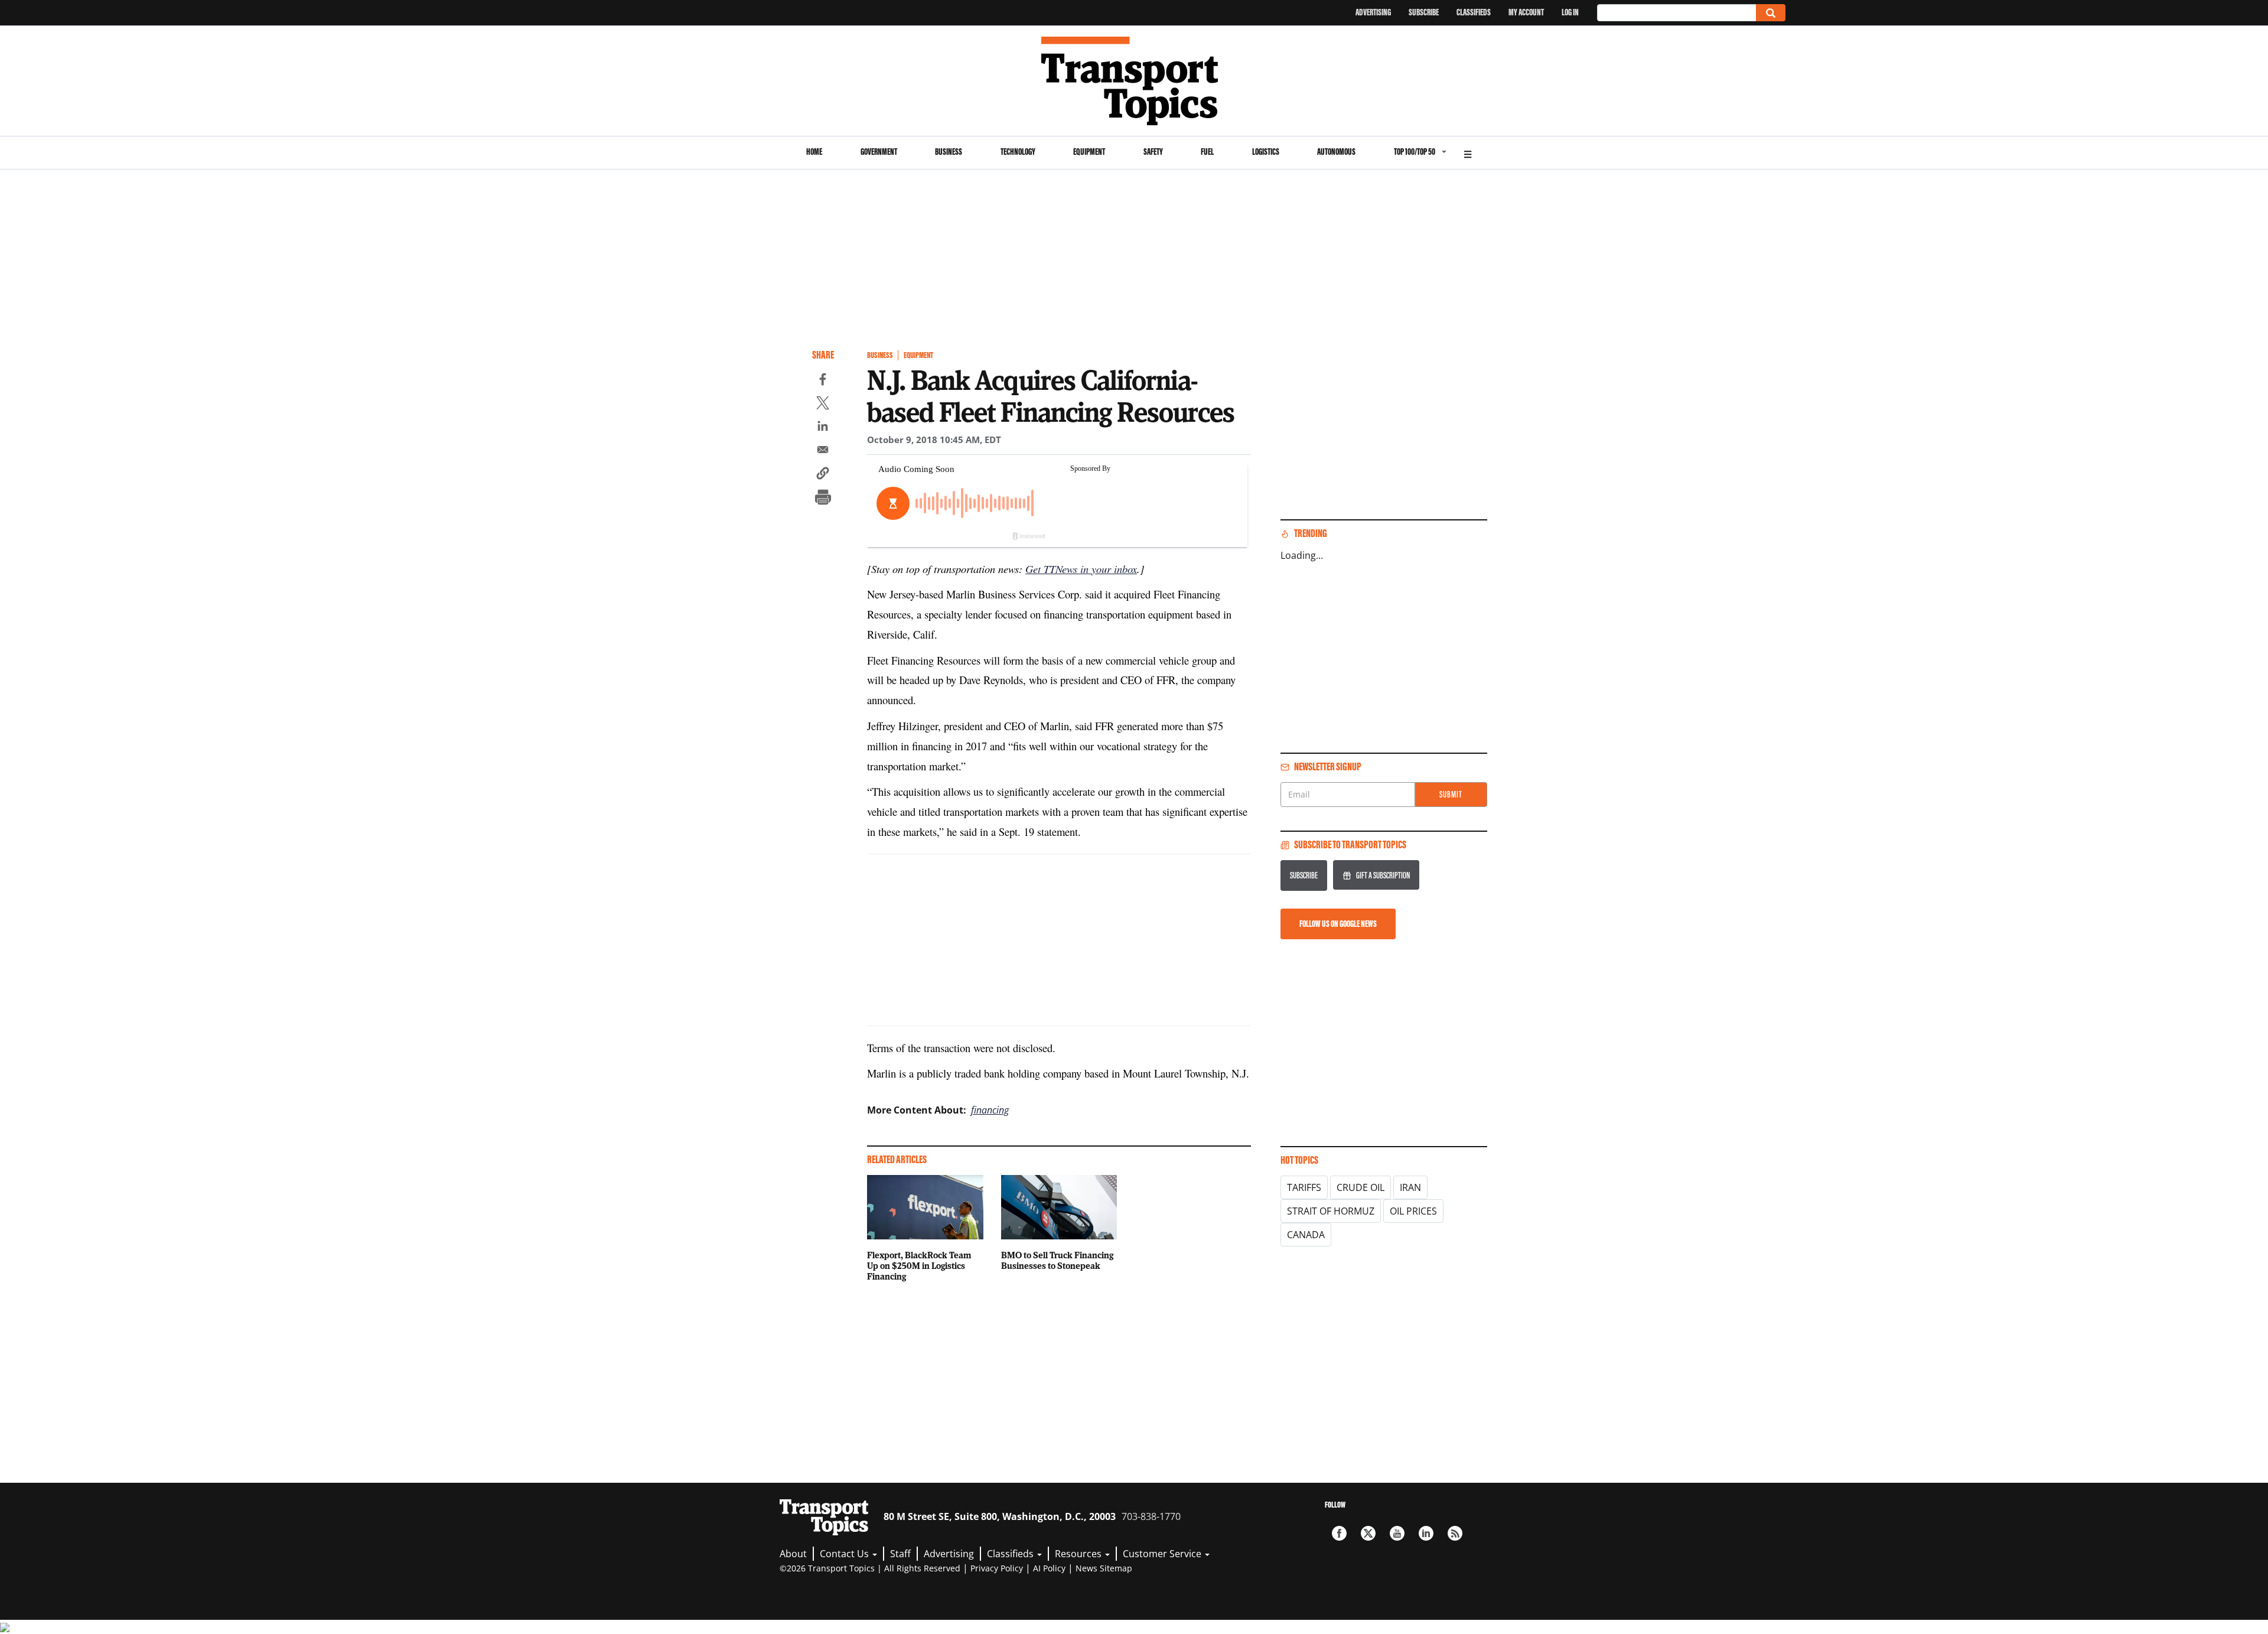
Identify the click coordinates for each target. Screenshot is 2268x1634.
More (1468, 153)
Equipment (1089, 152)
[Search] (1771, 13)
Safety (1153, 152)
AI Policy (1049, 1568)
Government (879, 152)
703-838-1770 (1151, 1516)
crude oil (1361, 1187)
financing (990, 1110)
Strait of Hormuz (1331, 1211)
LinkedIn (1426, 1533)
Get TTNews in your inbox (1081, 569)
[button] (823, 475)
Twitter (1368, 1533)
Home (814, 152)
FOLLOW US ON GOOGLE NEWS (1338, 924)
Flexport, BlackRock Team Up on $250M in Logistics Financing (919, 1265)
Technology (1018, 152)
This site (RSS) (1455, 1533)
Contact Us (845, 1554)
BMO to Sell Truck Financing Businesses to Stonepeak (1057, 1260)
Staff (900, 1554)
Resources (1079, 1554)
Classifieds (1474, 12)
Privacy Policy (997, 1568)
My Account (1526, 12)
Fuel (1207, 152)
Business (949, 152)
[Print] (823, 499)
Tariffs (1304, 1187)
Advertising (1373, 12)
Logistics (1266, 152)
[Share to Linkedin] (823, 428)
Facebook (1339, 1533)
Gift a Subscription (1383, 875)
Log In (1570, 12)
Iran (1410, 1187)
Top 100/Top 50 (1415, 152)
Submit (1451, 794)
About (793, 1554)
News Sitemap (1104, 1568)
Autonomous (1336, 152)
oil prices (1413, 1211)
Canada (1306, 1235)
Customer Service (1163, 1554)
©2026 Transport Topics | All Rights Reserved (870, 1568)
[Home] (1134, 81)
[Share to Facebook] (823, 381)
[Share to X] (823, 405)
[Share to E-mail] (823, 451)
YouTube (1397, 1533)
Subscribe (1424, 12)
